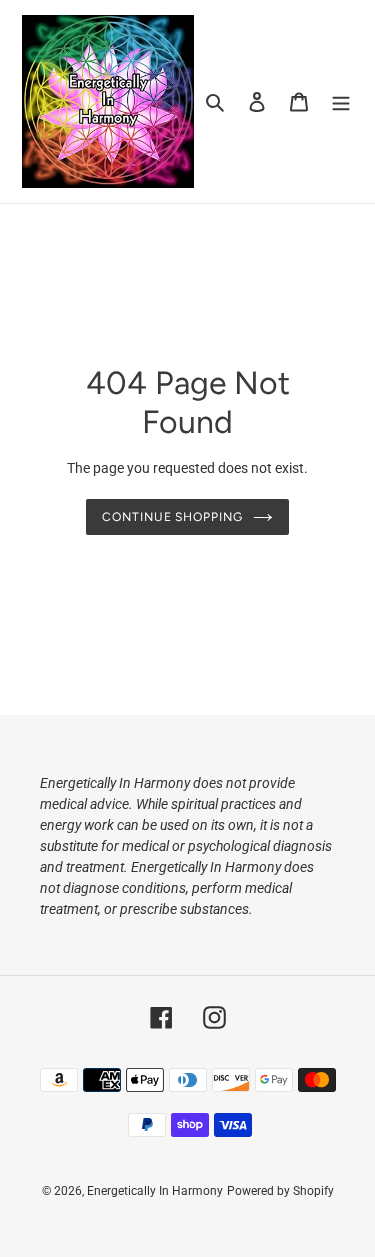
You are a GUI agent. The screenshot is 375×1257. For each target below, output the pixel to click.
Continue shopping (173, 516)
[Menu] (341, 101)
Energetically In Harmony (155, 1191)
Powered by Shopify (280, 1191)
